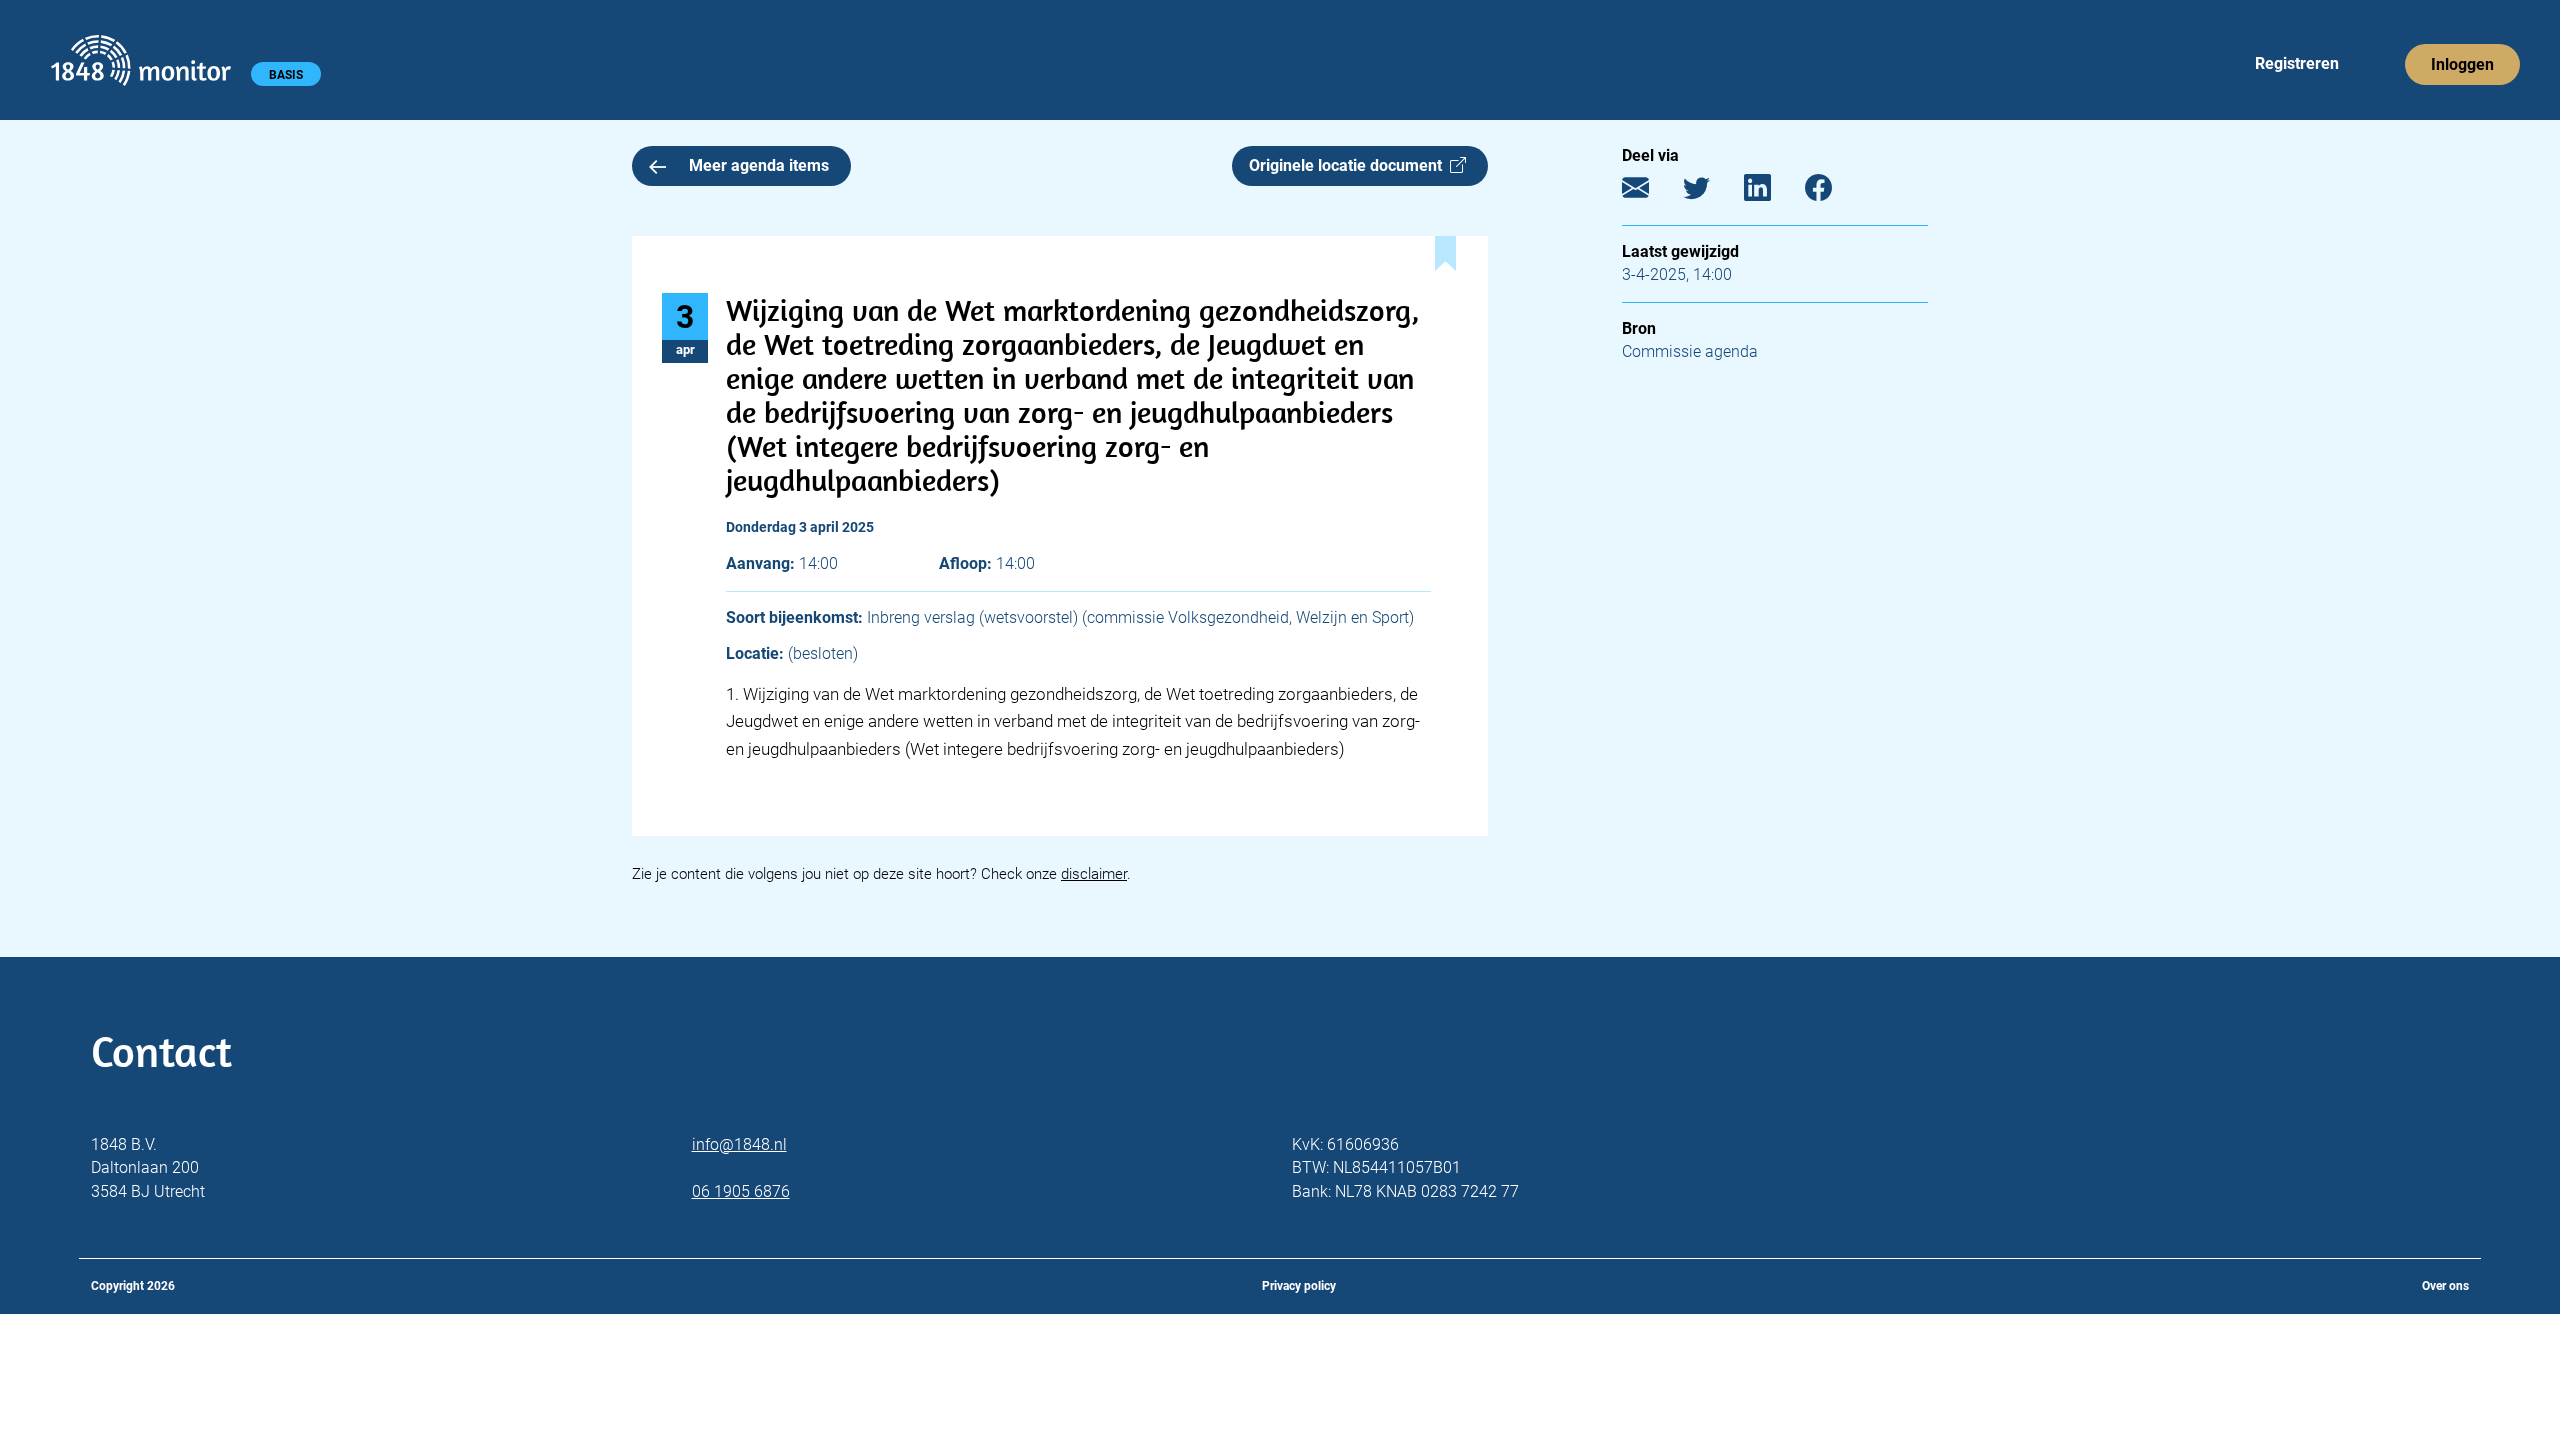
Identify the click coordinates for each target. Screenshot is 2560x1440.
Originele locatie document (1349, 165)
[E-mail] (1650, 192)
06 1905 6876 (741, 1191)
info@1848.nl (739, 1144)
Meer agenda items (759, 165)
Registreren (2297, 63)
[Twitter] (1711, 192)
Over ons (2445, 1286)
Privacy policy (1299, 1286)
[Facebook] (1833, 192)
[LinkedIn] (1772, 192)
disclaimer (1094, 874)
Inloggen (2462, 64)
